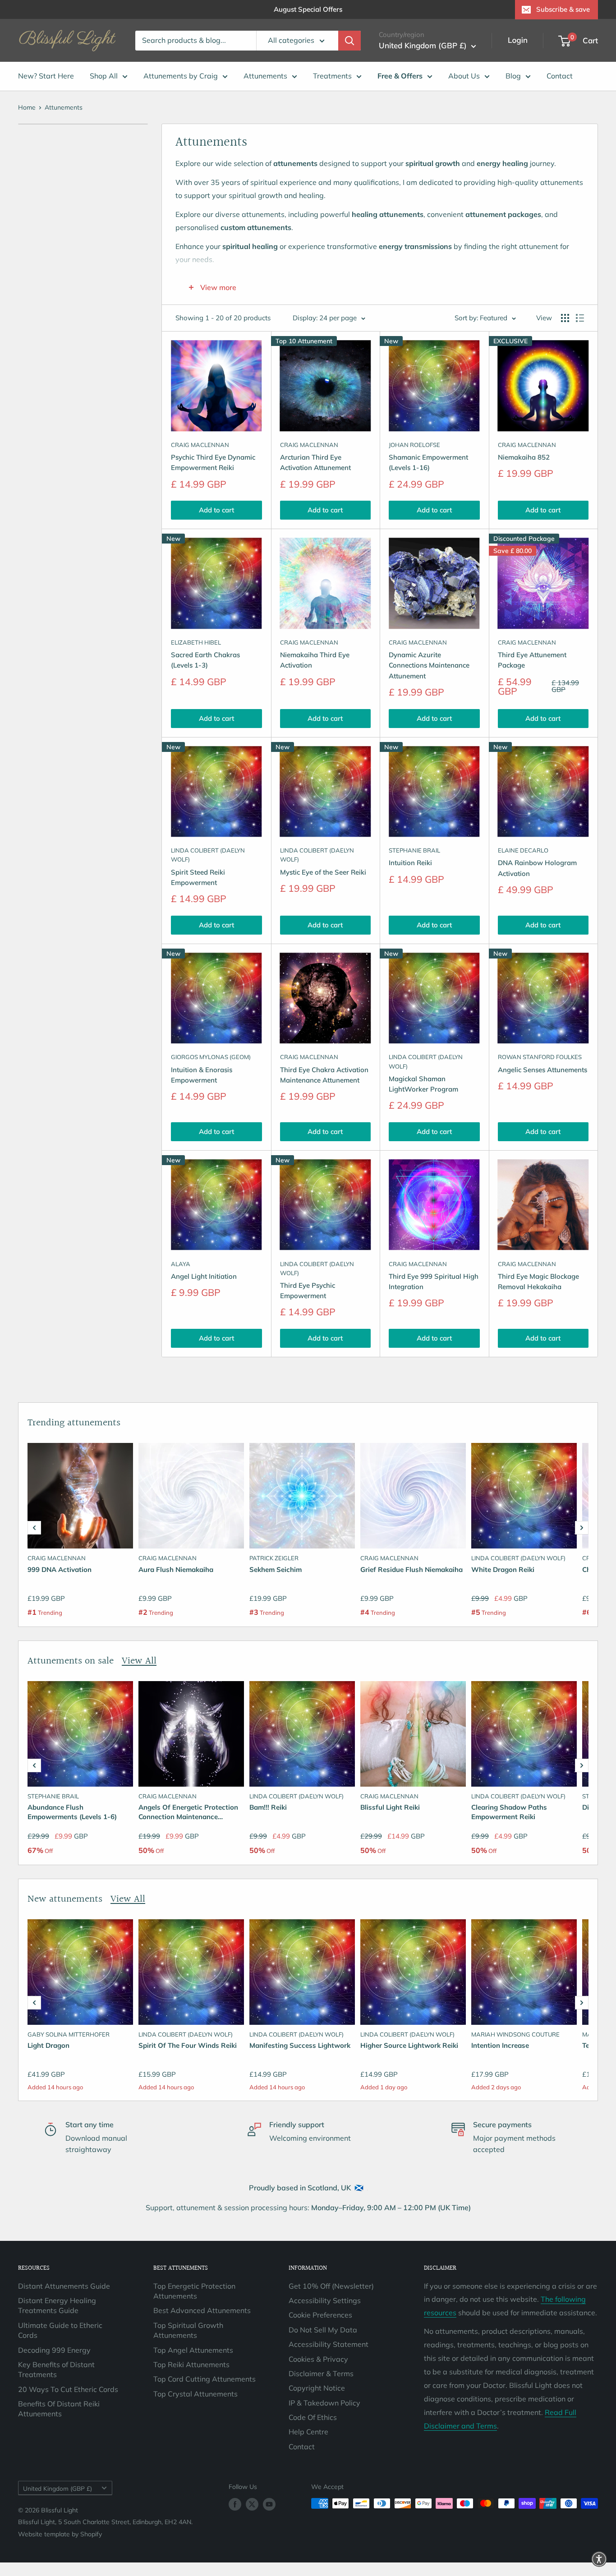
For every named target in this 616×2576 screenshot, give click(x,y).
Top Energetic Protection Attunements (194, 2291)
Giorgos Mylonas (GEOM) (211, 1057)
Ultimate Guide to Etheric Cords (60, 2330)
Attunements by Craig (181, 76)
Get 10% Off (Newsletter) (331, 2286)
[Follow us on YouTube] (269, 2505)
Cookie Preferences (320, 2315)
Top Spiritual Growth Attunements (188, 2330)
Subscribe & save (563, 9)
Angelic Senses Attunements (542, 1070)
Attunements (265, 76)
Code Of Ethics (313, 2417)
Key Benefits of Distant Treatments (56, 2369)
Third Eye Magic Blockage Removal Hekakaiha (538, 1281)
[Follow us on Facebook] (235, 2505)
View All (139, 1661)
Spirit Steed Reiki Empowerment (198, 877)
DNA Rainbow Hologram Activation (537, 868)
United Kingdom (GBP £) (57, 2488)
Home (27, 107)
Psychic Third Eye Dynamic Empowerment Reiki (213, 462)
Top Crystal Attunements (195, 2394)
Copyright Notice (317, 2388)
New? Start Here (46, 76)
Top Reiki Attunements (191, 2364)
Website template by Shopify (60, 2534)
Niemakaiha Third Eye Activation (315, 660)
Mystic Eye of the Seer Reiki (323, 872)
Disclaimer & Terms (321, 2373)
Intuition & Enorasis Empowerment (202, 1075)
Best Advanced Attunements (202, 2310)
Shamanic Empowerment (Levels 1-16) (428, 462)
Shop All (104, 76)
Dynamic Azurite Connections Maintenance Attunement (429, 665)
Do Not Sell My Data (323, 2330)
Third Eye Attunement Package (532, 660)
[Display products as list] (580, 318)
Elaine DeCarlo (523, 850)
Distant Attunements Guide (64, 2286)
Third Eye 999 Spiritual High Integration (434, 1281)
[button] (34, 1528)
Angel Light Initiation (204, 1276)
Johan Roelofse (414, 445)
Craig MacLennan (200, 445)
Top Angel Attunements (193, 2350)
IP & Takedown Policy (324, 2403)
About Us (464, 76)
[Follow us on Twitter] (252, 2505)
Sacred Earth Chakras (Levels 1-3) (205, 660)
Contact (560, 76)
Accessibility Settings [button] (325, 2300)
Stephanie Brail (414, 850)
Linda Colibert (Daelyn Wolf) (208, 855)
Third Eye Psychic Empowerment (308, 1290)
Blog (513, 76)
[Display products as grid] (565, 318)
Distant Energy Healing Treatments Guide (57, 2305)
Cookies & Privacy (318, 2359)
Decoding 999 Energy (54, 2350)
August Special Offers (308, 9)
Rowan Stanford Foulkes (540, 1057)
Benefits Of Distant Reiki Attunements (59, 2409)
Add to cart (216, 510)
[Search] (349, 41)
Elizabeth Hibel (196, 642)
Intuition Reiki (410, 863)
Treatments (332, 76)
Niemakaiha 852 (524, 457)
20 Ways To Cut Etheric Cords (68, 2389)
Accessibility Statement (329, 2344)
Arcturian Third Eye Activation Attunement (315, 462)
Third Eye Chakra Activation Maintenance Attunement (324, 1075)
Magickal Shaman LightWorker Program (423, 1084)
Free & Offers (400, 76)
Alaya (181, 1264)
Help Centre (308, 2432)
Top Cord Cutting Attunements (205, 2379)
